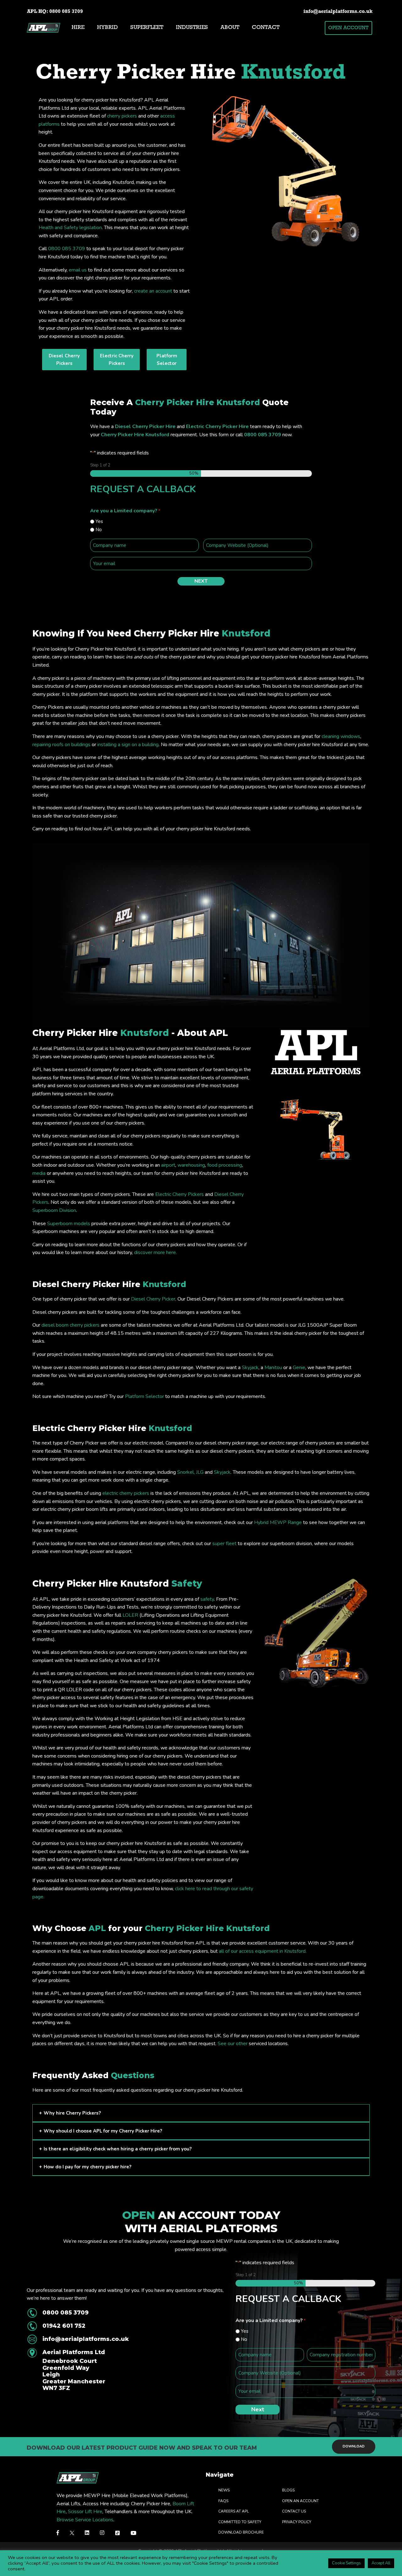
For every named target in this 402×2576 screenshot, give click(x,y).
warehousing (191, 1165)
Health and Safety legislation (70, 228)
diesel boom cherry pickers (71, 1325)
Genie (299, 1368)
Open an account (300, 2501)
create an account (153, 291)
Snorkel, (187, 1472)
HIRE (78, 28)
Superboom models (69, 1224)
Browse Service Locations (85, 2519)
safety (207, 1599)
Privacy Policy (297, 2522)
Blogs (288, 2490)
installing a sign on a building (128, 745)
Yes (99, 521)
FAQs (223, 2501)
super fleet (224, 1544)
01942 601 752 (64, 2326)
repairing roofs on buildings (61, 745)
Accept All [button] (381, 2563)
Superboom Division (54, 1210)
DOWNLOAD (354, 2447)
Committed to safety (240, 2522)
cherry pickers (122, 116)
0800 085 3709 (66, 12)
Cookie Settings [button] (346, 2563)
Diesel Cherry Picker (153, 1299)
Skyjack (250, 1368)
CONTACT (266, 28)
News (224, 2490)
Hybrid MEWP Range (278, 1522)
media (39, 1173)
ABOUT (230, 28)
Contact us (294, 2511)
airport (168, 1165)
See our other (233, 2044)
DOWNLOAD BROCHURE (241, 2532)
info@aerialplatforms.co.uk (338, 12)
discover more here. (155, 1252)
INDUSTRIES (192, 28)
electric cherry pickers (126, 1493)
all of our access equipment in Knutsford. (263, 1951)
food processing (225, 1165)
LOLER (130, 1615)
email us (78, 270)
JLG (200, 1472)
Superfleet (147, 28)
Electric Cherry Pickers (179, 1194)
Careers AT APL (234, 2511)
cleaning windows (341, 736)
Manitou (273, 1368)
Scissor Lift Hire (85, 2512)
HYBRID (107, 28)
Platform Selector (144, 1396)
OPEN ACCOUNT (348, 28)
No (99, 530)
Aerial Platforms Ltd (74, 2370)
